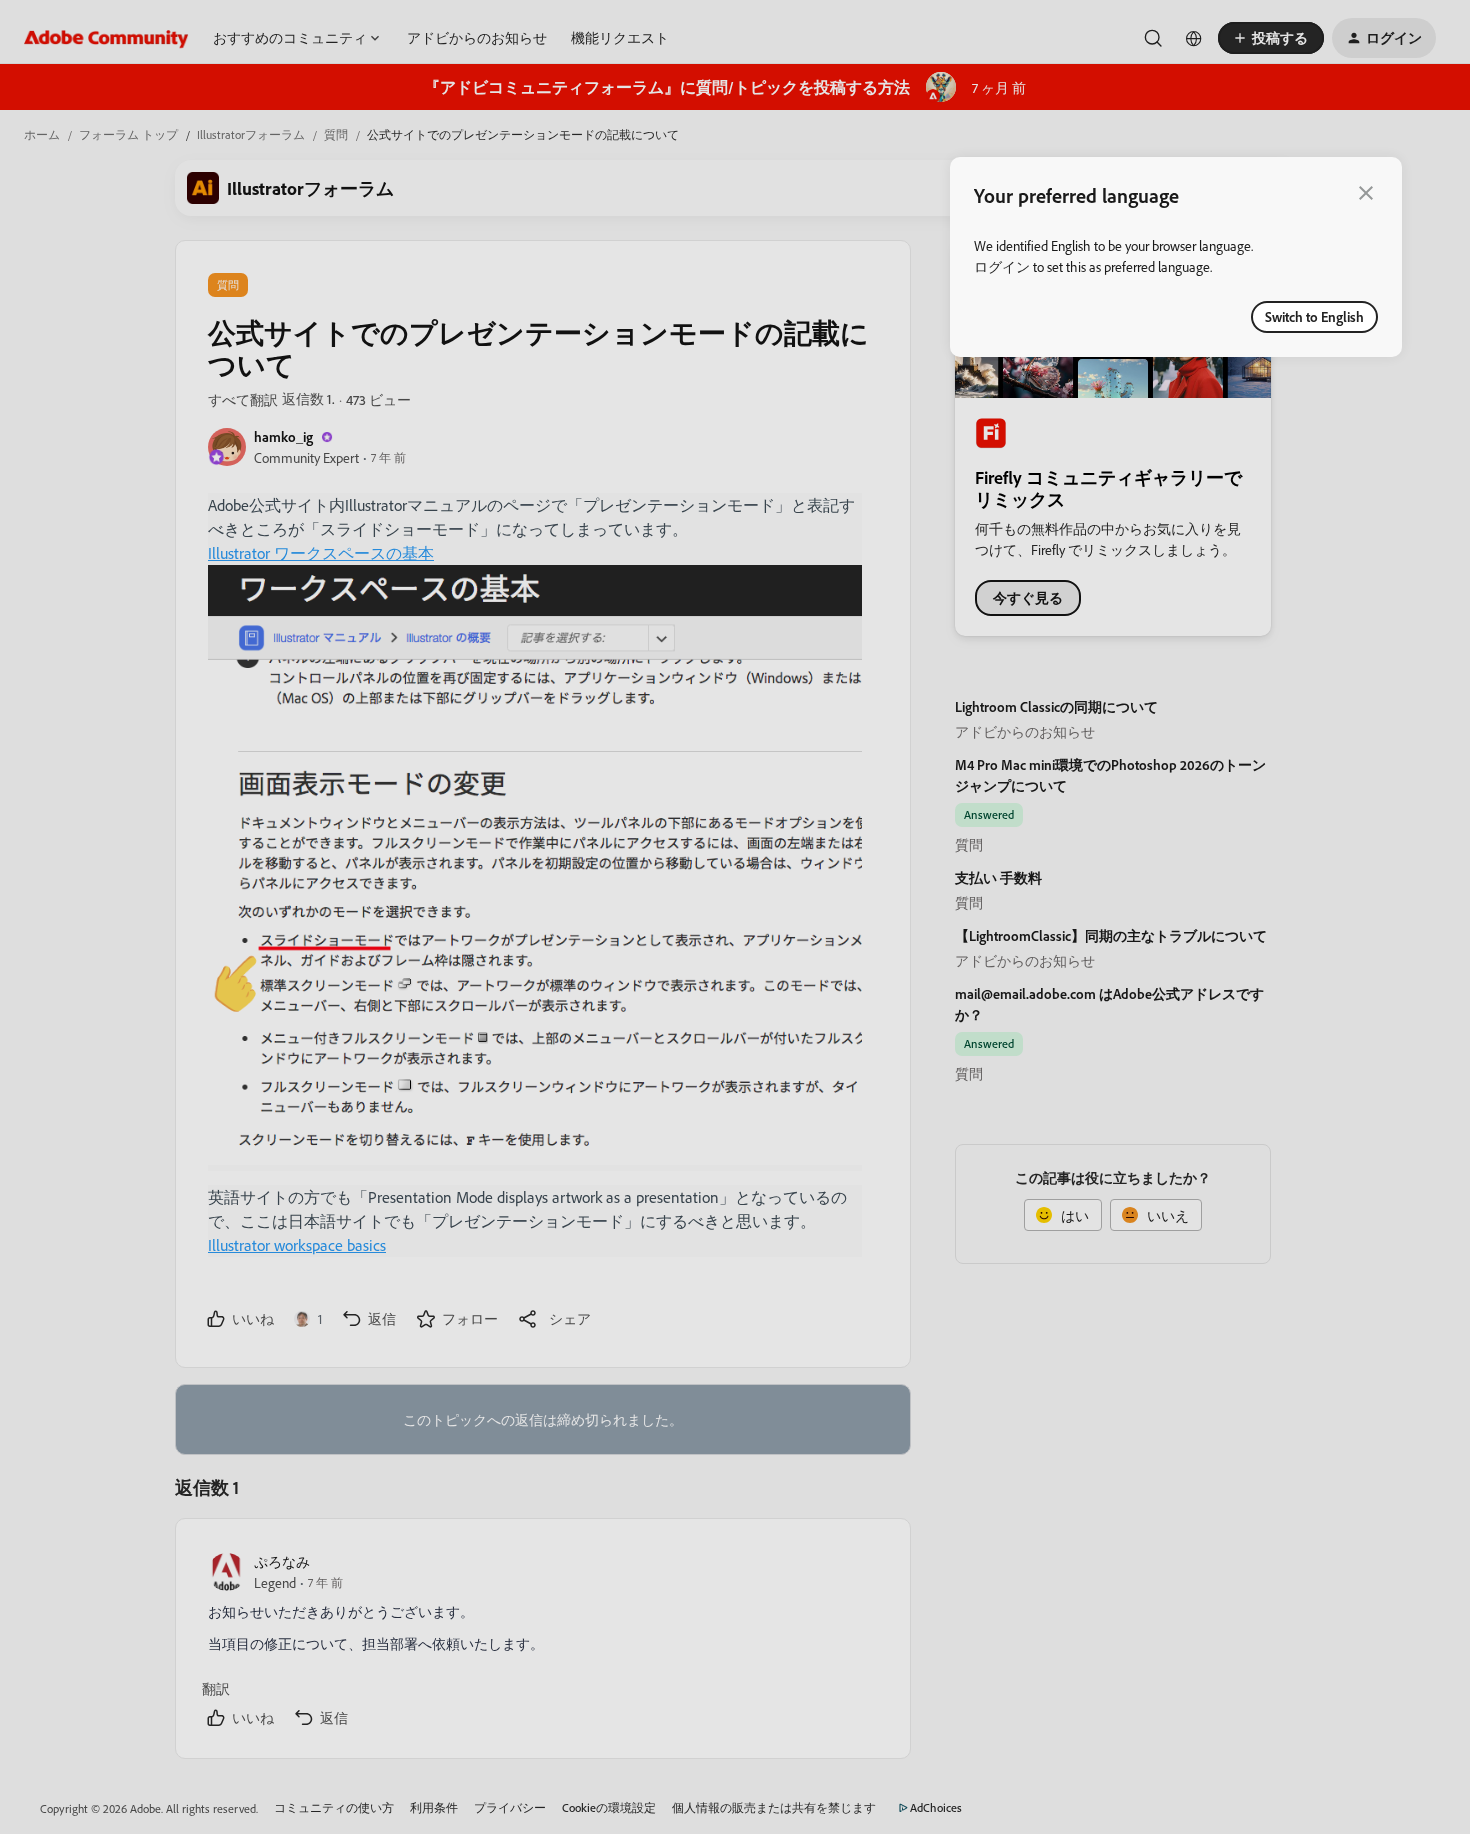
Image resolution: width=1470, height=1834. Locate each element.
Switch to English (1314, 316)
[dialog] (1176, 257)
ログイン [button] (1002, 266)
